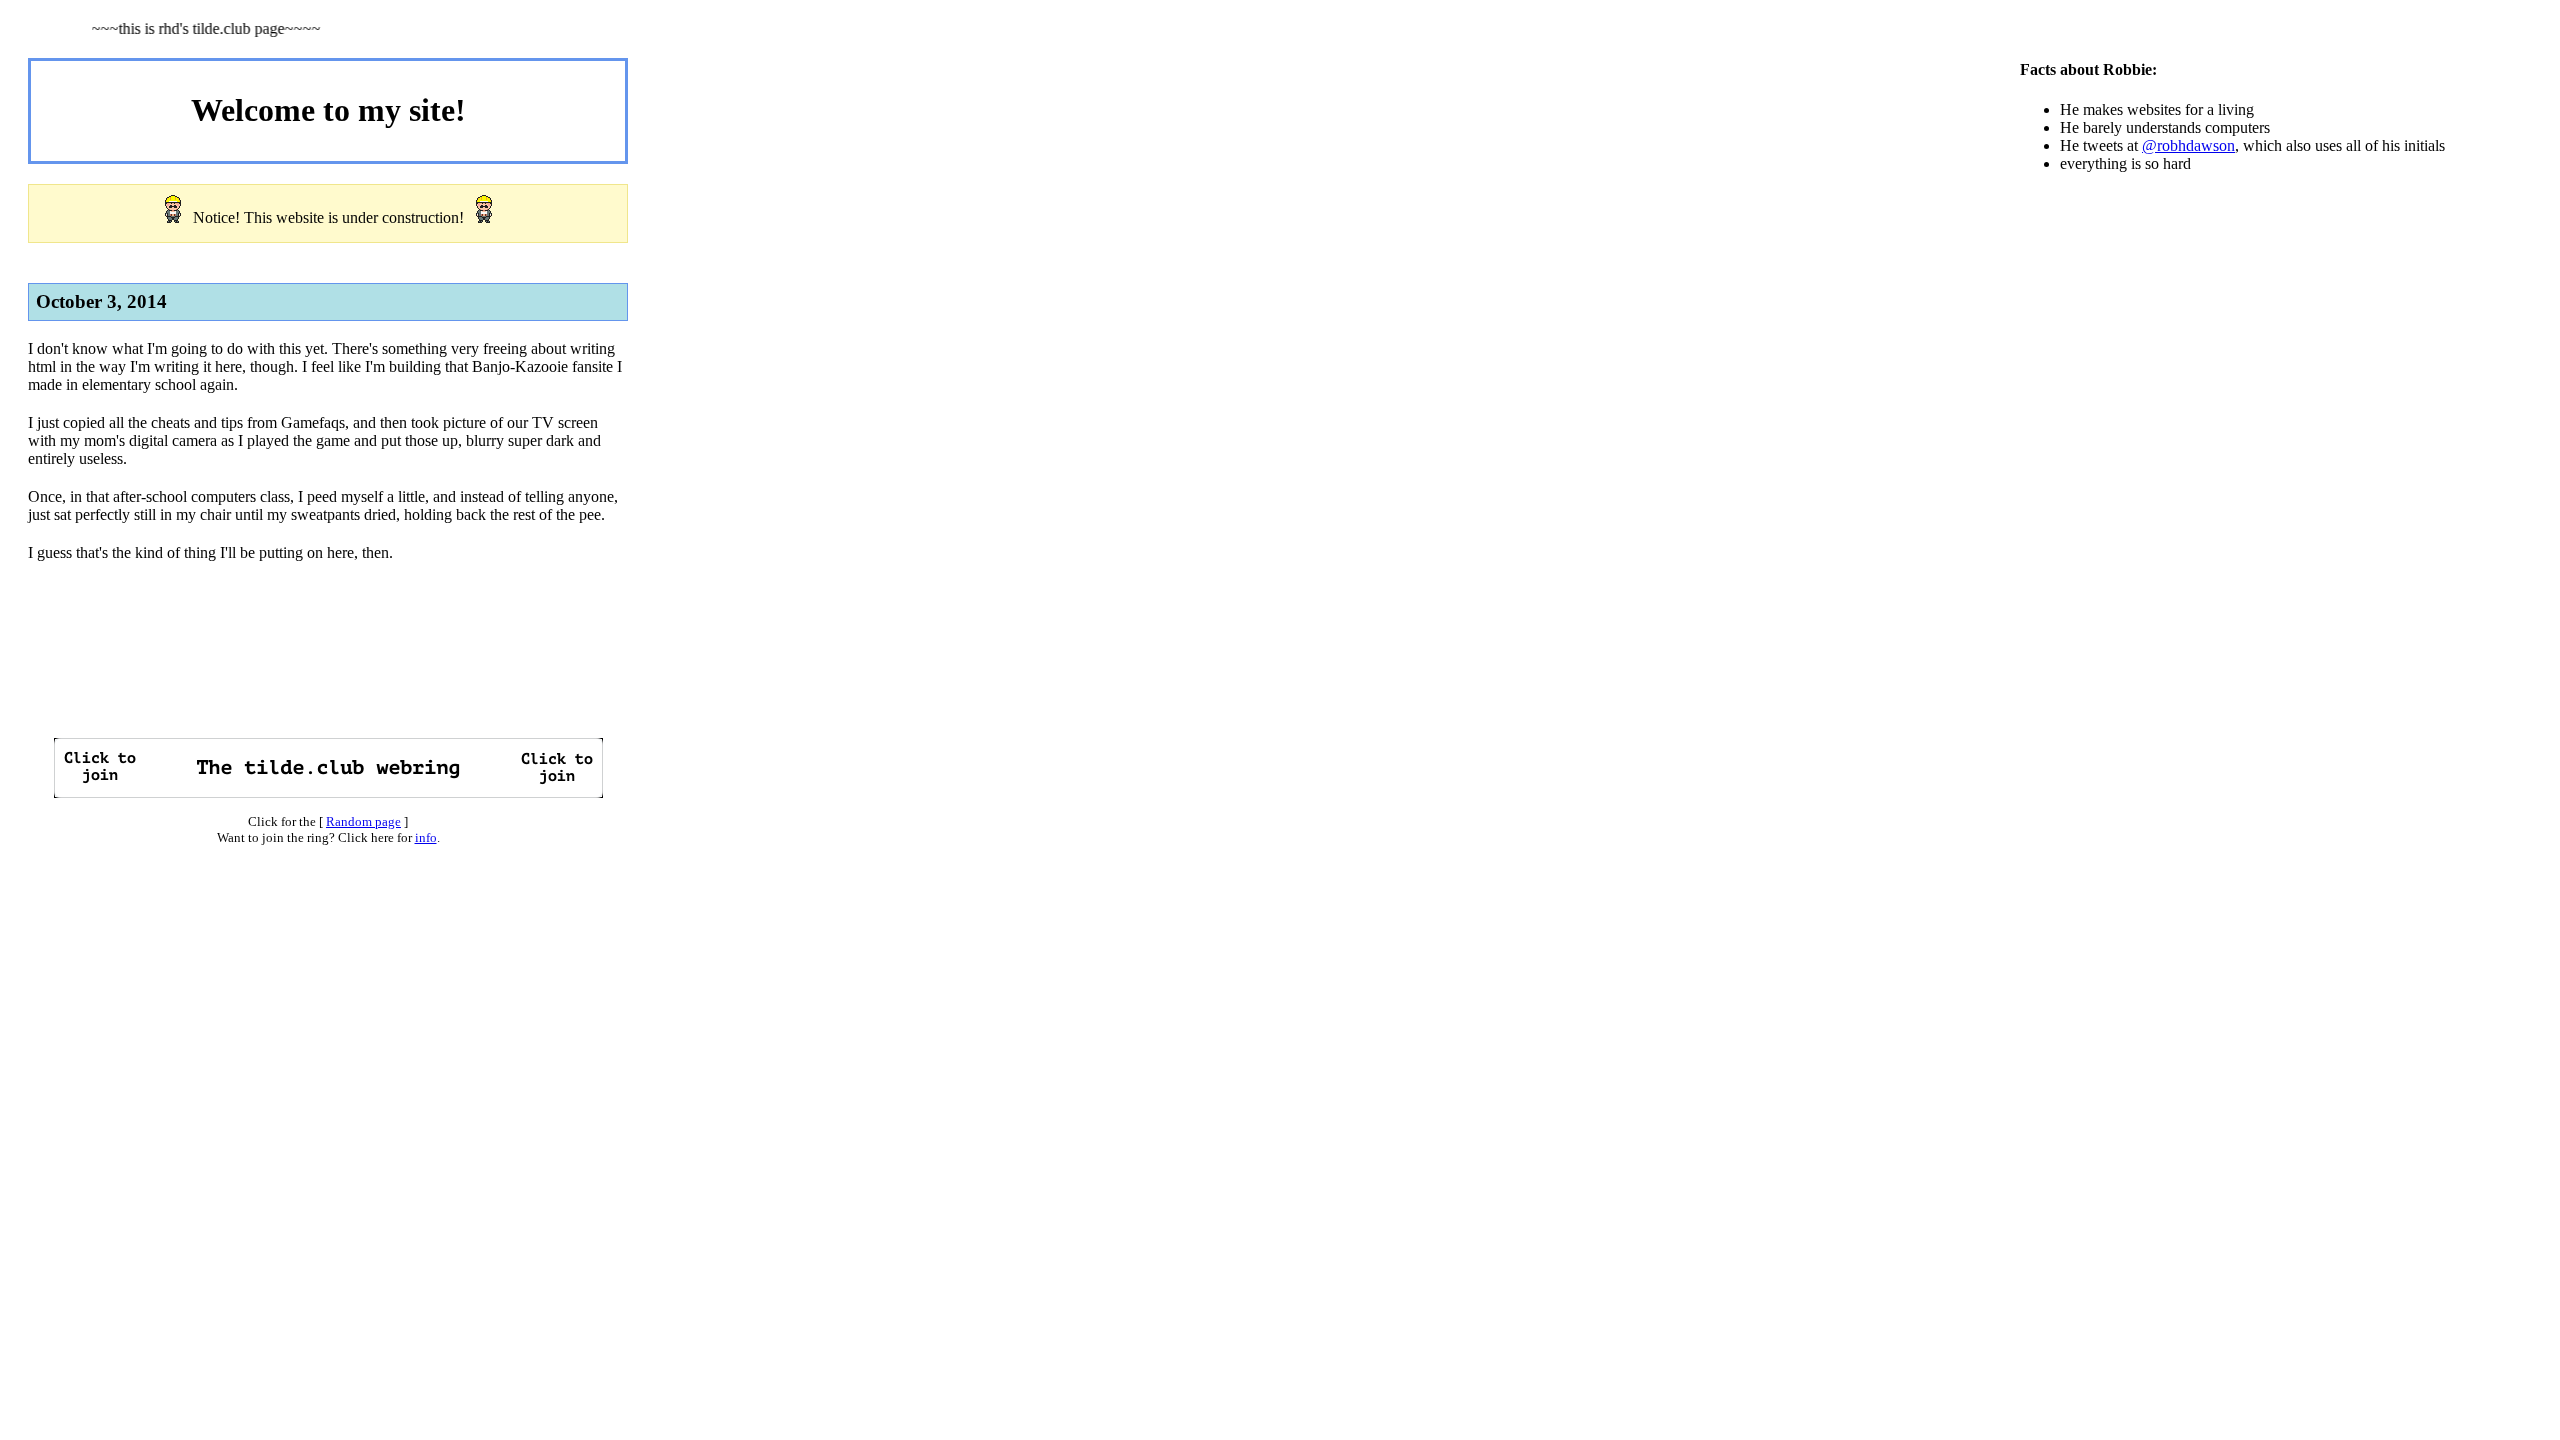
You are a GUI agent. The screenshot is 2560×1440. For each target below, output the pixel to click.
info (426, 837)
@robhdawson (2188, 145)
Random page (363, 821)
